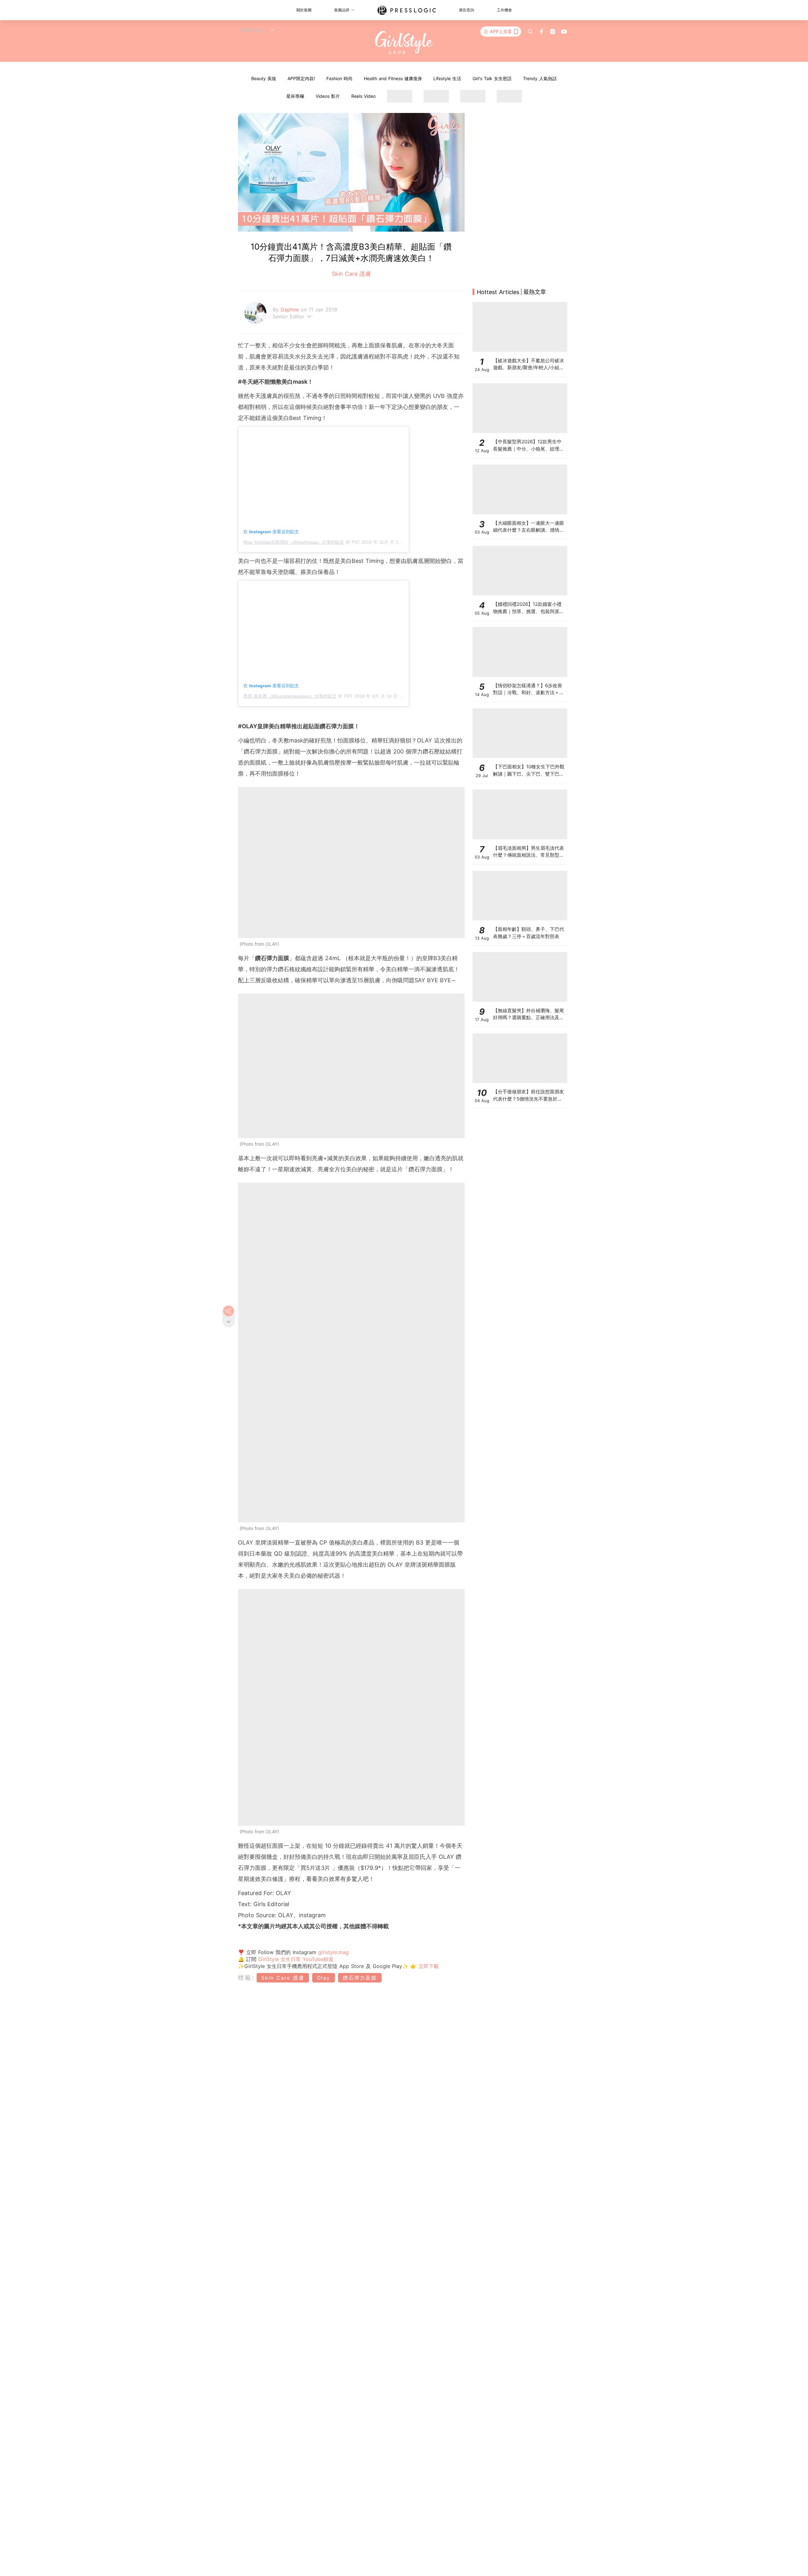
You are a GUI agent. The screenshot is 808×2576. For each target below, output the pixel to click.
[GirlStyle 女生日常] (404, 43)
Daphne (291, 310)
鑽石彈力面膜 (360, 1978)
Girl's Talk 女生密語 (492, 78)
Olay (324, 1978)
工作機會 (504, 10)
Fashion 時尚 (339, 78)
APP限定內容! (301, 78)
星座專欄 (295, 96)
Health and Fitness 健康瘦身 (393, 78)
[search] (530, 32)
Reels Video (363, 96)
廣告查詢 (466, 10)
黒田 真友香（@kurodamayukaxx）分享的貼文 (290, 696)
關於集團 (304, 10)
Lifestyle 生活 (447, 78)
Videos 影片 (328, 96)
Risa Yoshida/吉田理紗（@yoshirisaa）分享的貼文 (294, 542)
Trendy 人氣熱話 (540, 78)
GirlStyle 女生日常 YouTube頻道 (296, 1959)
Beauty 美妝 (264, 78)
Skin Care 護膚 (351, 274)
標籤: (246, 1978)
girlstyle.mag (333, 1952)
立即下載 (428, 1966)
